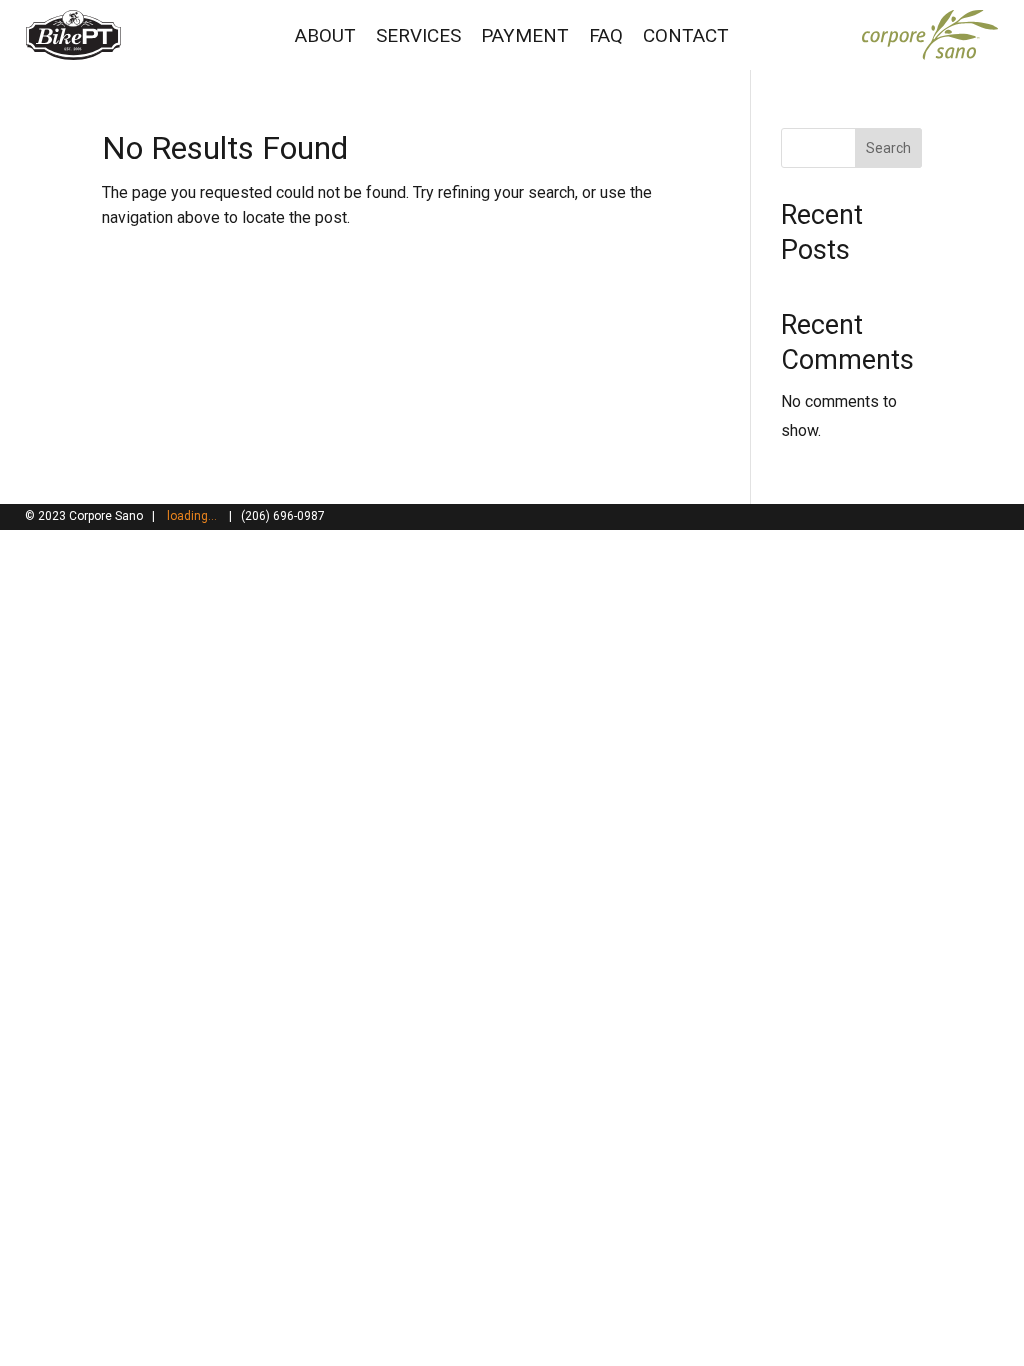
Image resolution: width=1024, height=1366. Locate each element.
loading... (192, 516)
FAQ (606, 35)
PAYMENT (525, 35)
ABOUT (325, 35)
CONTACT (686, 35)
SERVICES (418, 35)
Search (888, 148)
